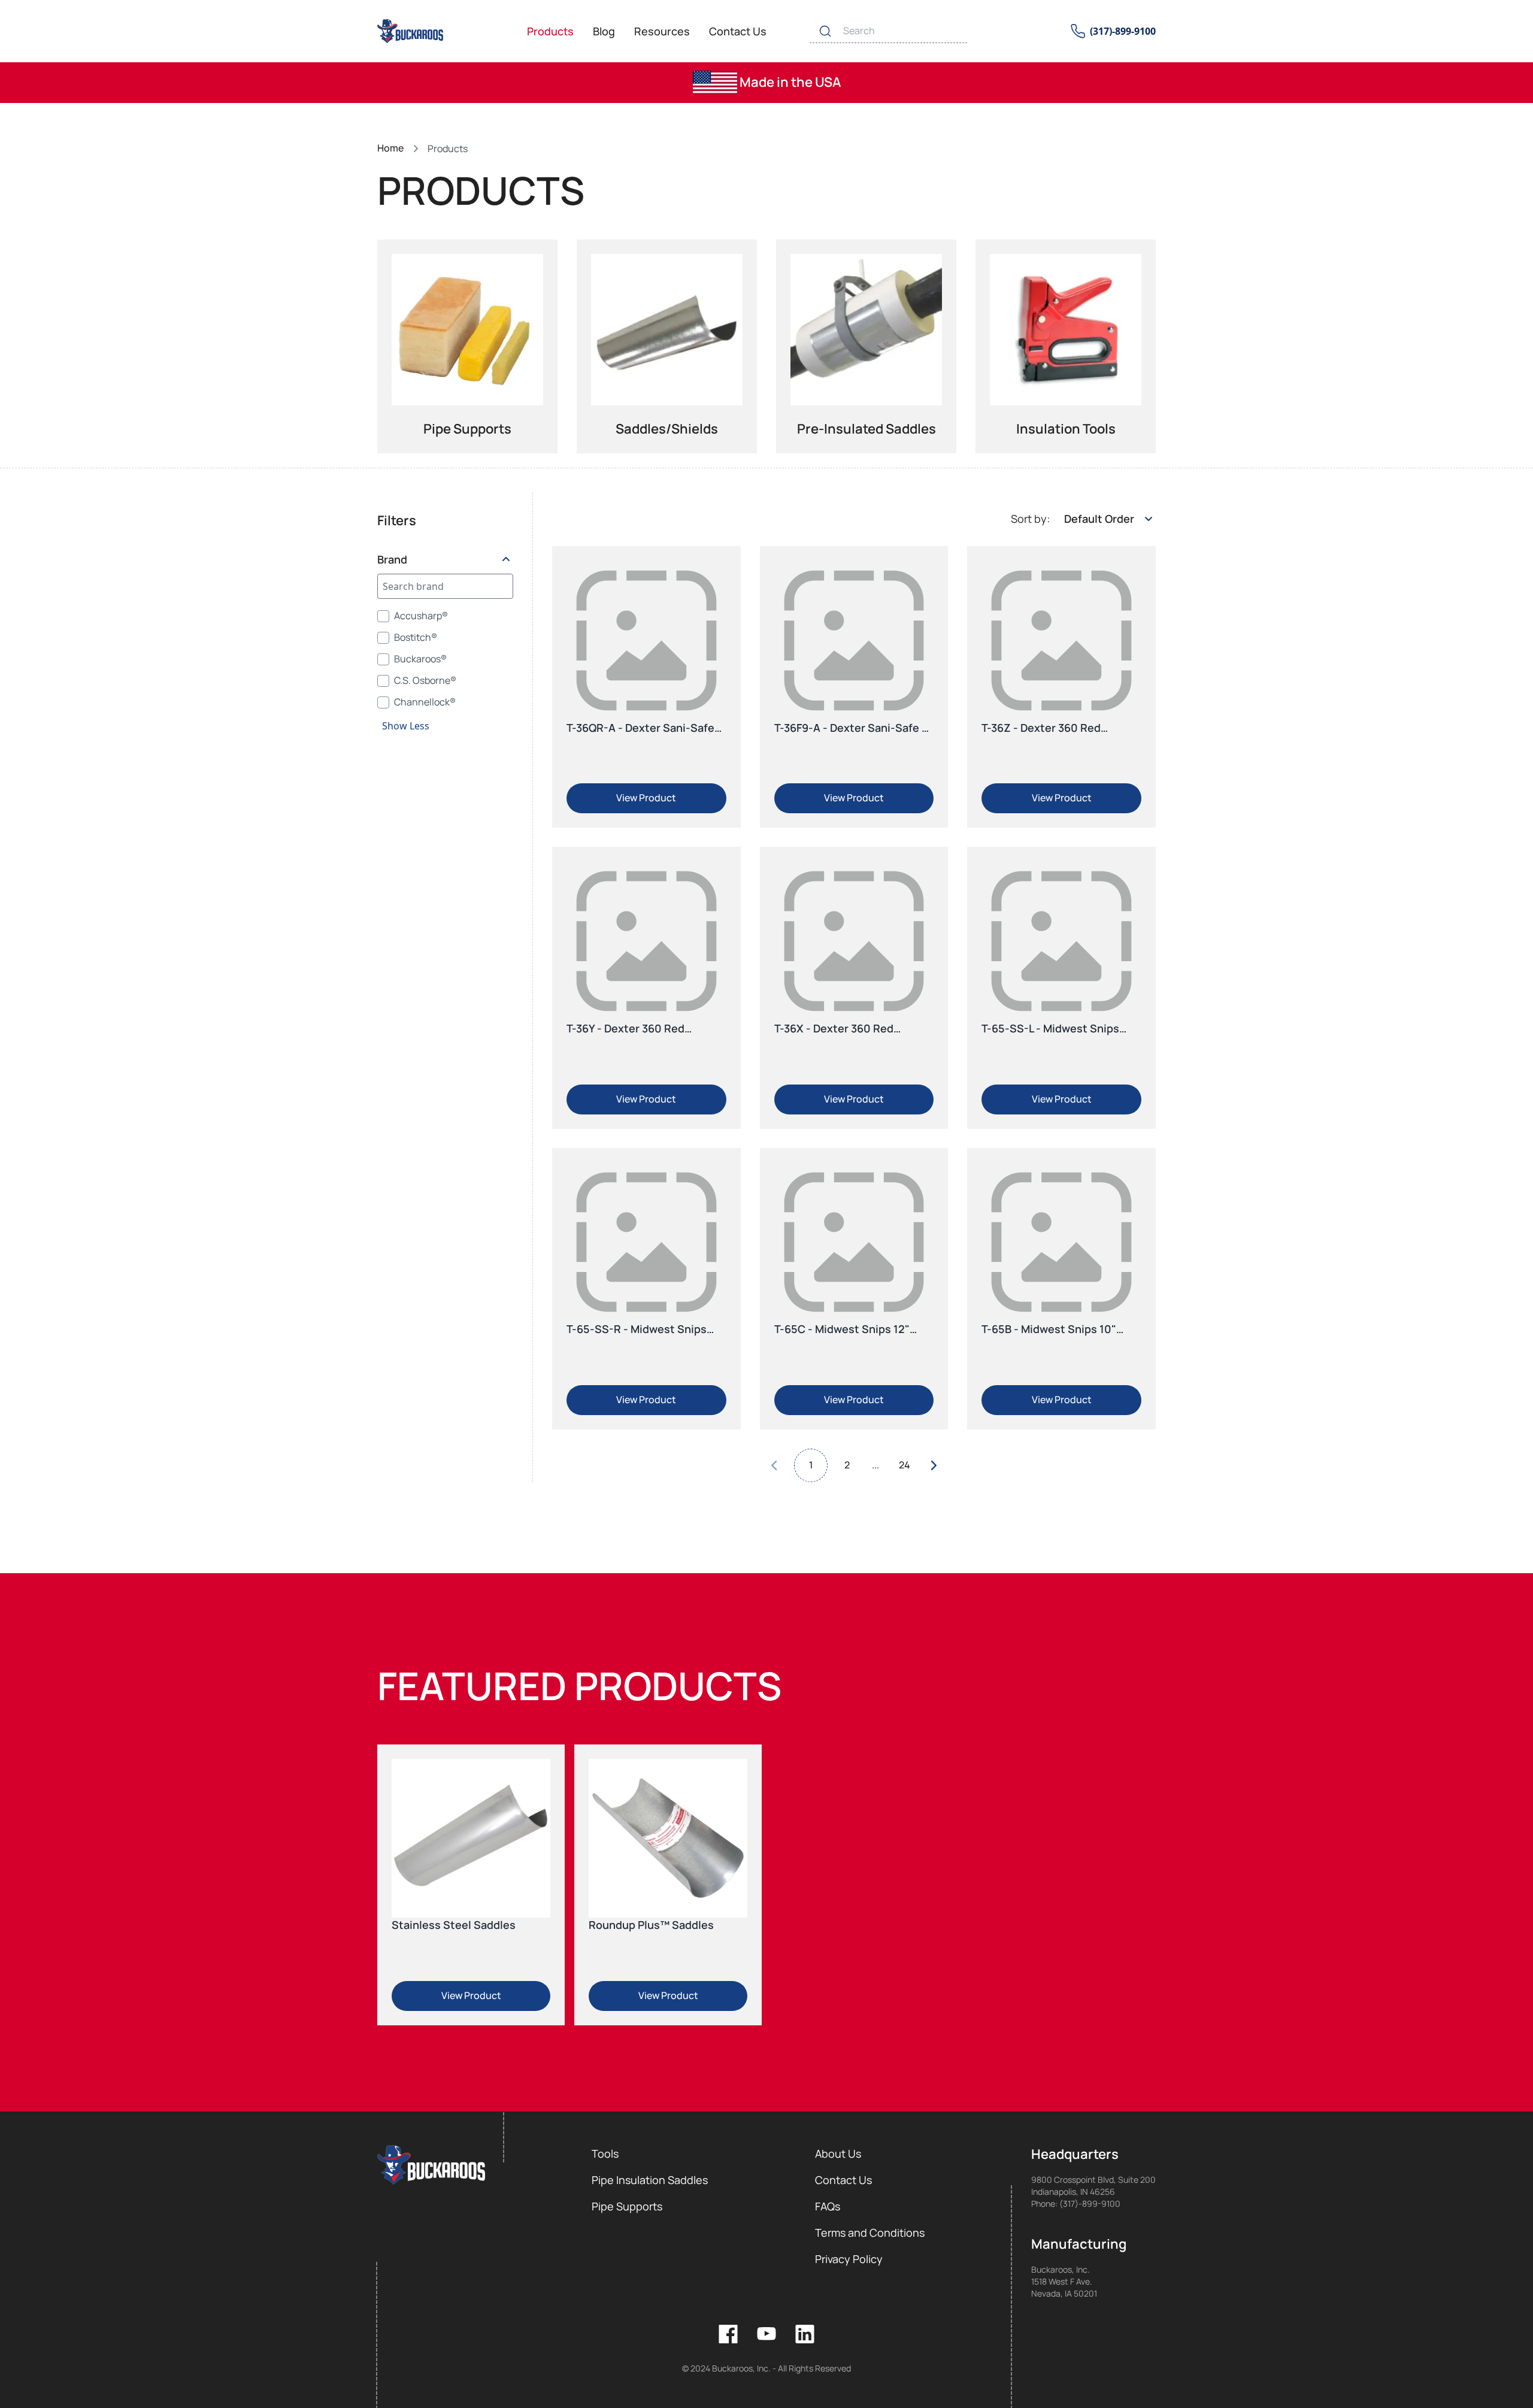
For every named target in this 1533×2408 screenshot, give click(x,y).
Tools (605, 2153)
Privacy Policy (849, 2259)
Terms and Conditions (870, 2233)
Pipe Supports (627, 2206)
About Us (838, 2153)
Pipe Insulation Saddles (650, 2180)
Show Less (406, 726)
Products (550, 31)
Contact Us (738, 31)
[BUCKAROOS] (411, 31)
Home (390, 148)
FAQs (828, 2206)
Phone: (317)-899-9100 (1076, 2203)
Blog (604, 31)
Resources (662, 31)
